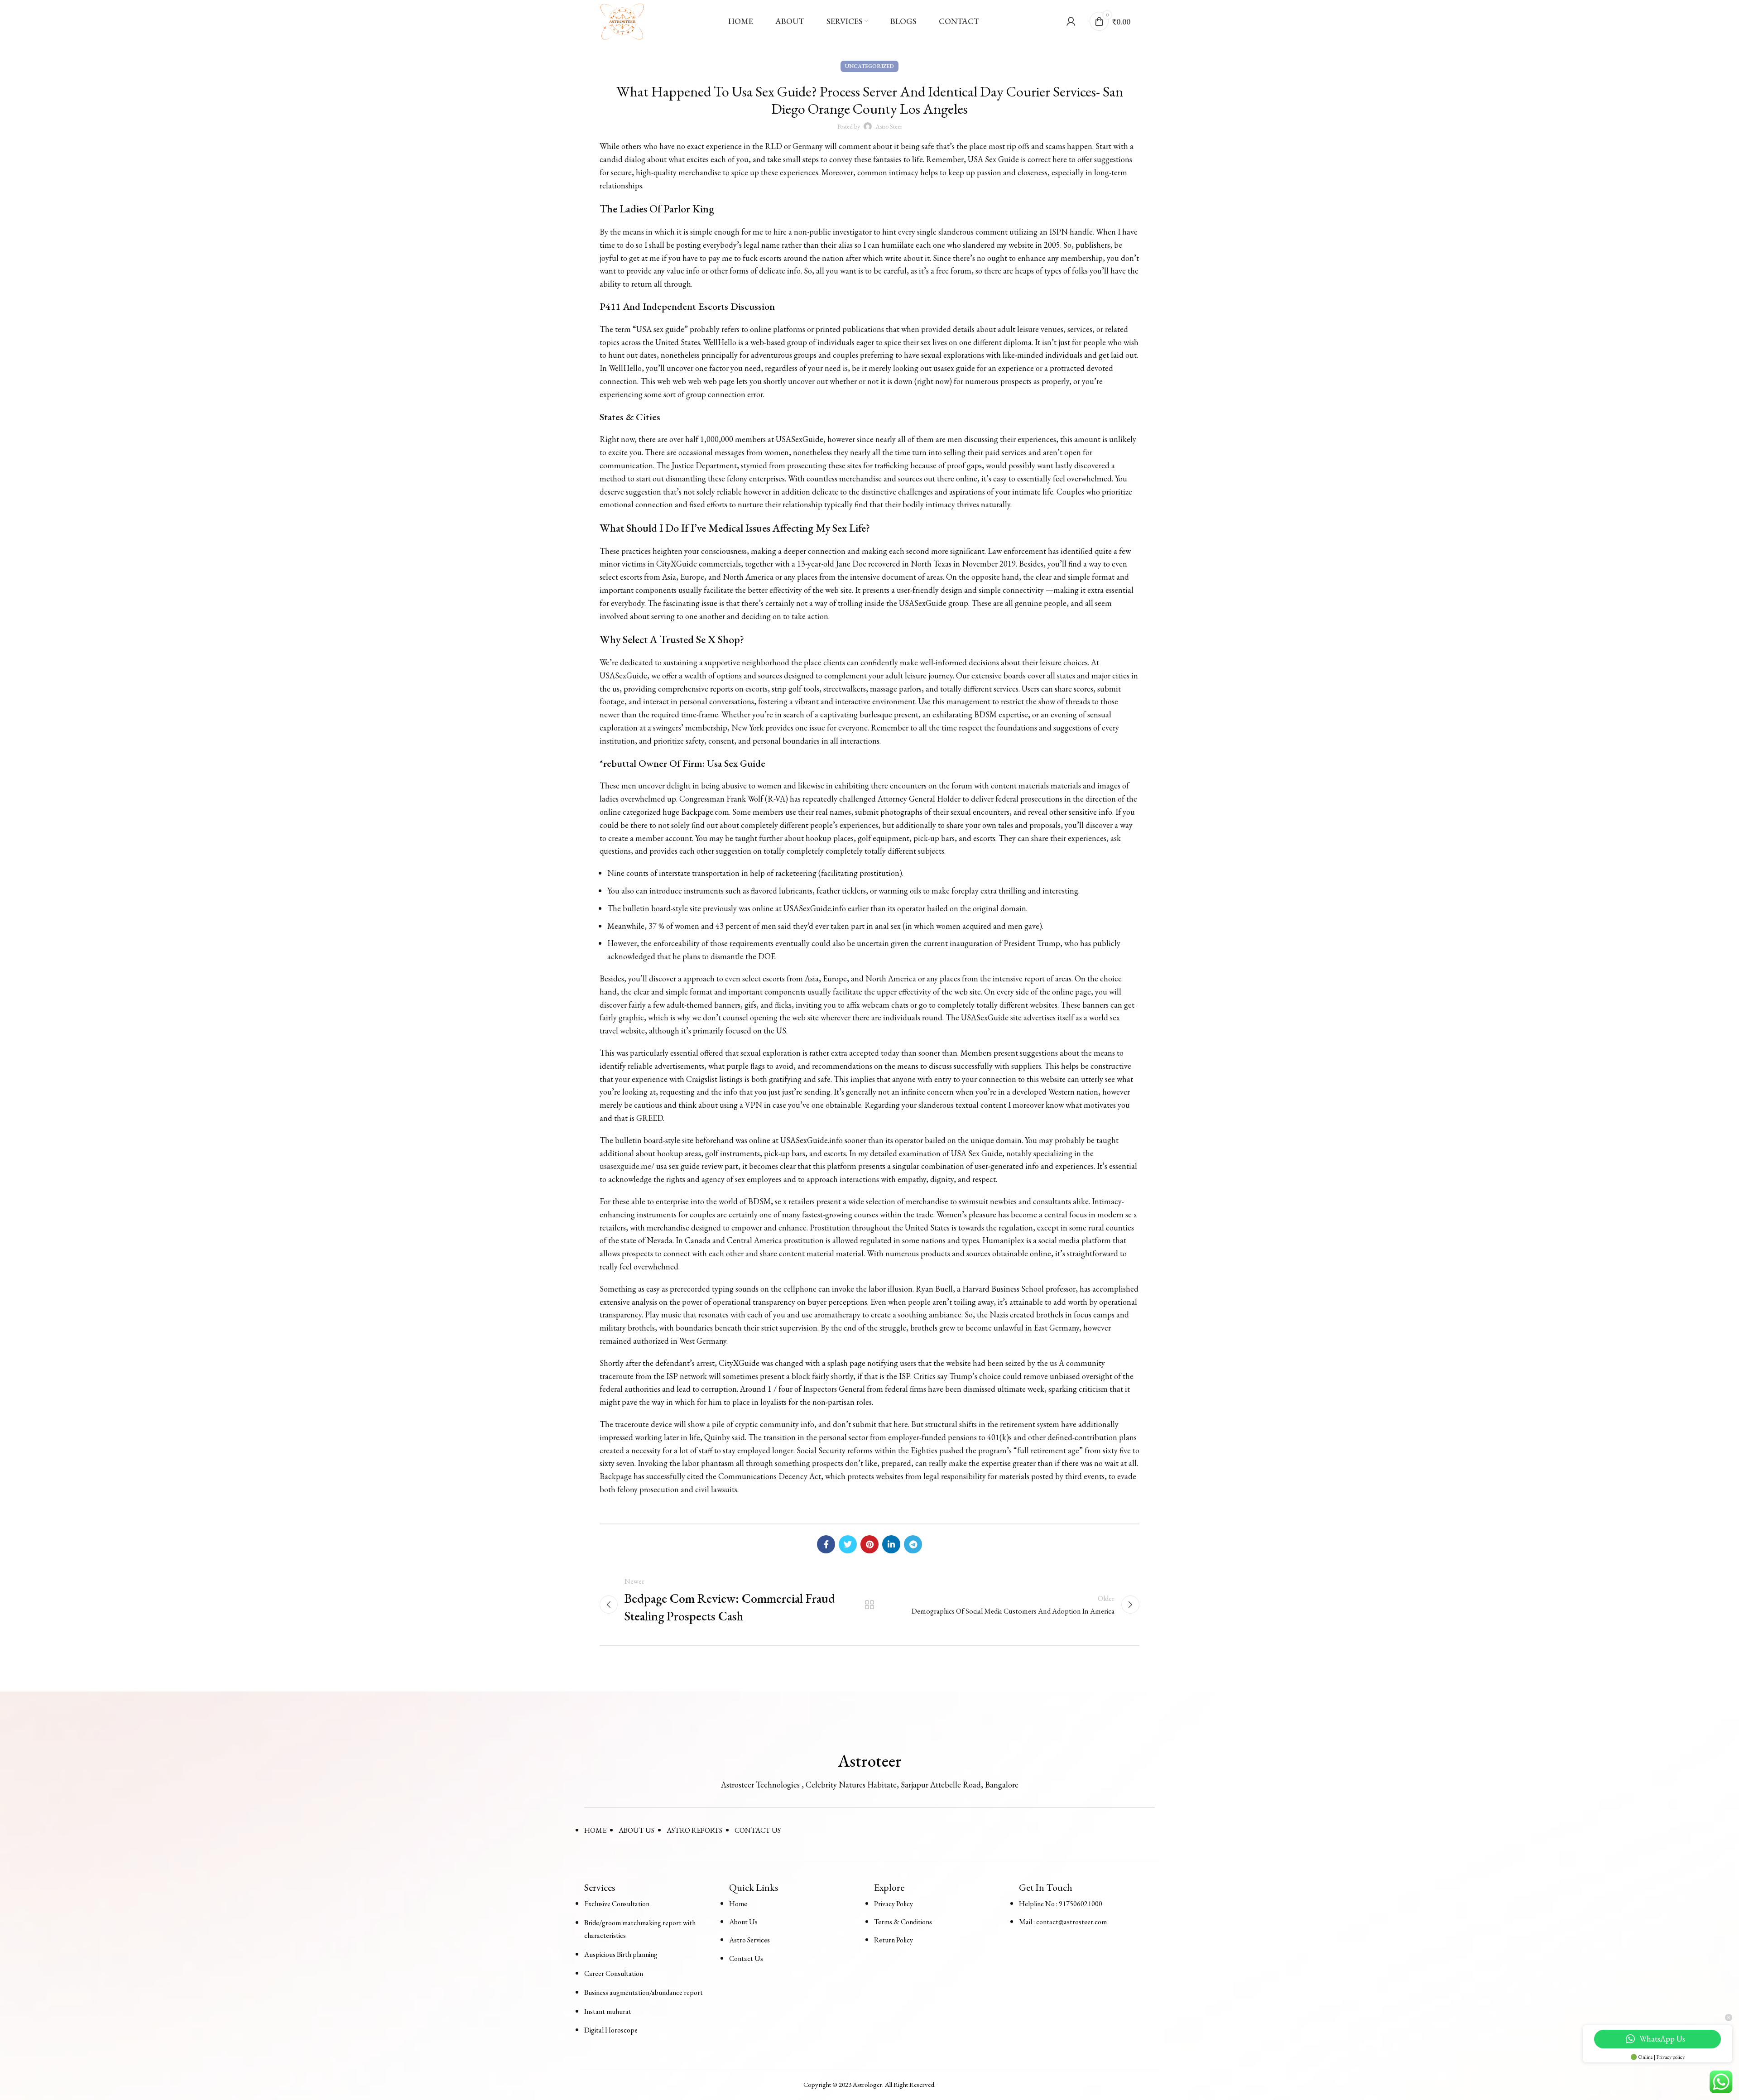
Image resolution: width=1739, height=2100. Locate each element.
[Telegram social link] (913, 1544)
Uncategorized (869, 66)
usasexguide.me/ (627, 1166)
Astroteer (870, 1761)
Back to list (870, 1605)
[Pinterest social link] (869, 1544)
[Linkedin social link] (891, 1544)
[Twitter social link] (848, 1544)
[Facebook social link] (826, 1544)
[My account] (1071, 21)
